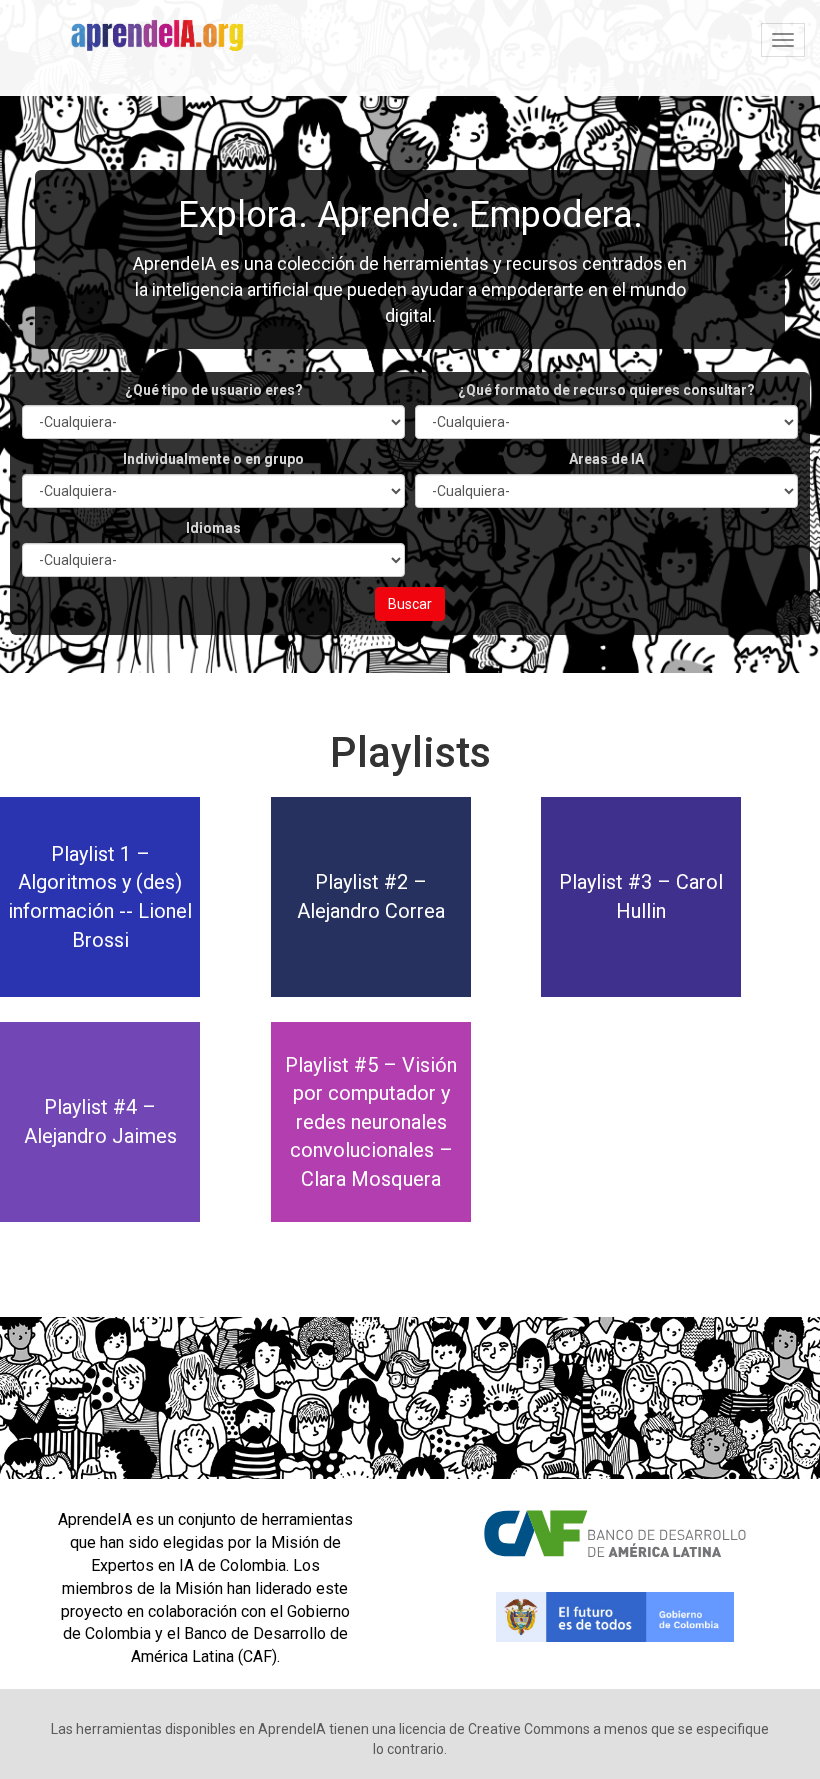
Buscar (410, 604)
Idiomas (213, 528)
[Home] (165, 38)
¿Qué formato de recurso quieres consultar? (606, 390)
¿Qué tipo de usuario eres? (214, 390)
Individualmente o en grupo (213, 459)
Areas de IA (606, 459)
